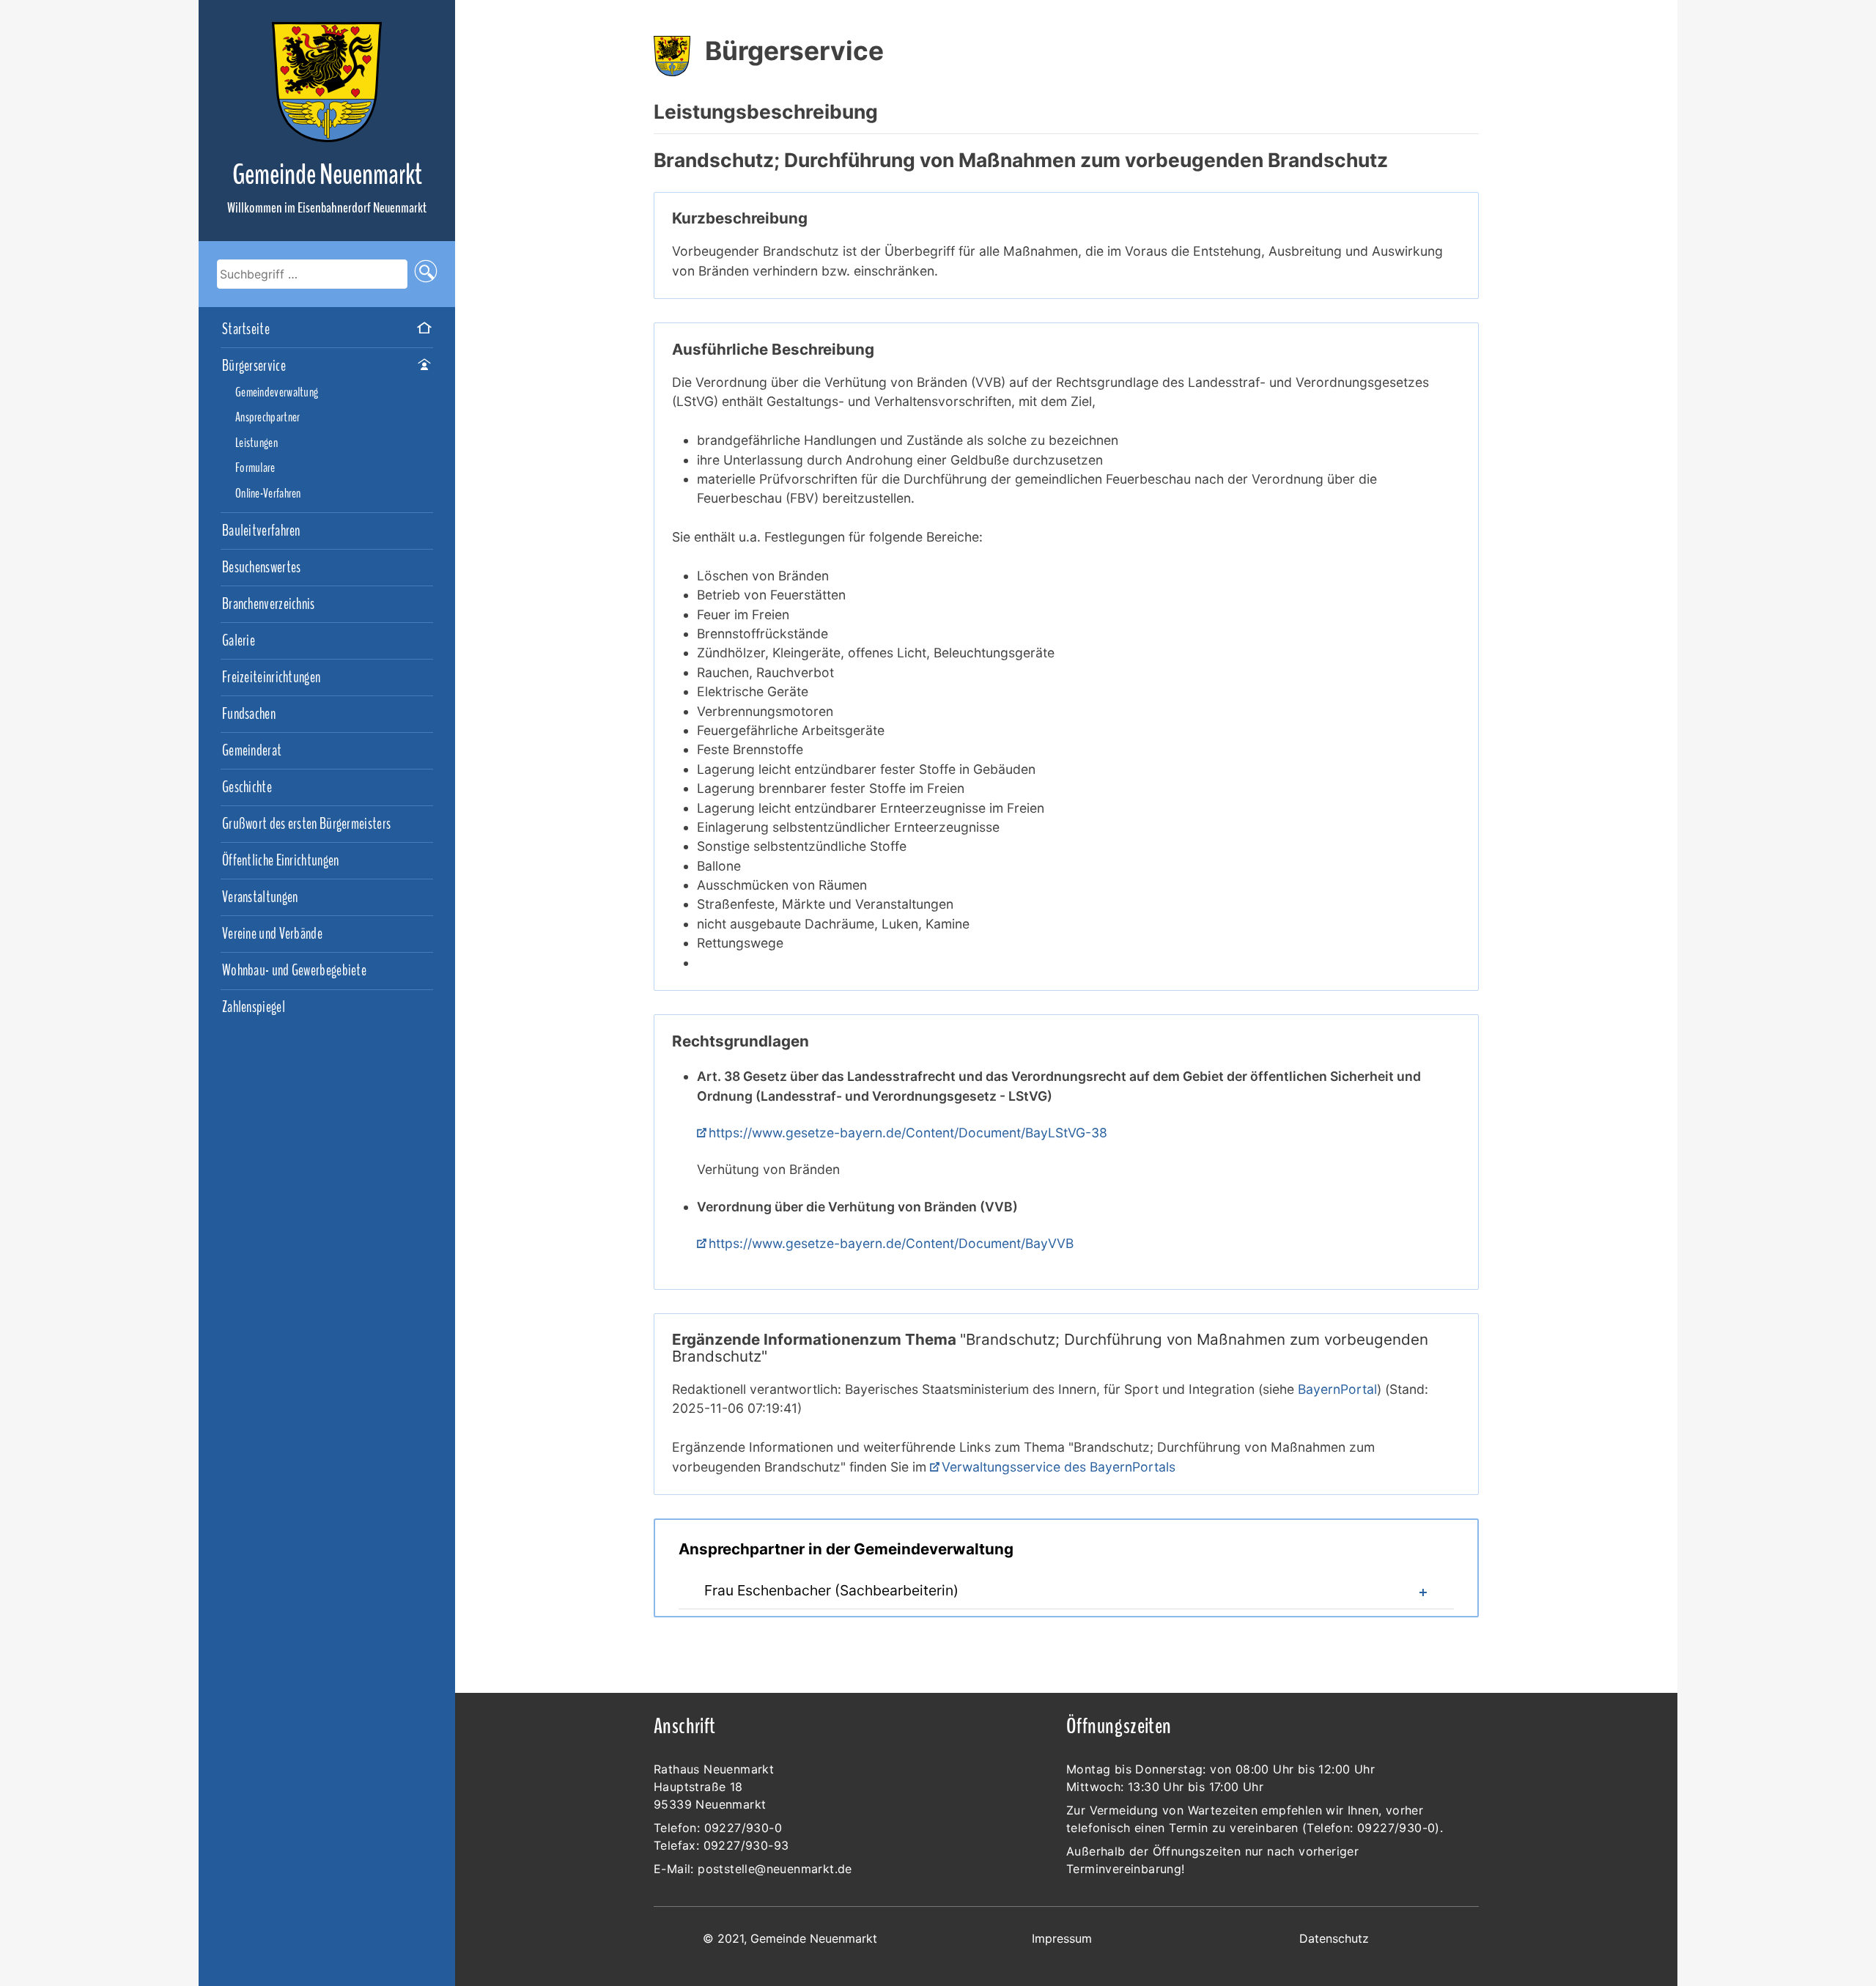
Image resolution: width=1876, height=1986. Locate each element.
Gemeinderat (252, 751)
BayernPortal (1337, 1389)
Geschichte (247, 788)
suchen (426, 274)
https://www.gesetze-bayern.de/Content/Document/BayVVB (891, 1243)
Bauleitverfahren (261, 531)
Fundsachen (249, 715)
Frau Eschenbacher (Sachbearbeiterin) (831, 1590)
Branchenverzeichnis (269, 605)
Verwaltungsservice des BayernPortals (1059, 1467)
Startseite (246, 330)
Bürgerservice (254, 366)
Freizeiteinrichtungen (271, 678)
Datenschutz (1334, 1938)
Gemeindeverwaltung (277, 393)
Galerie (239, 641)
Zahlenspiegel (254, 1008)
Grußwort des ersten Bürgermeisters (306, 824)
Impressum (1062, 1938)
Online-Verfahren (268, 494)
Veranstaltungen (260, 898)
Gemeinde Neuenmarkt (327, 175)
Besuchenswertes (262, 568)
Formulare (255, 468)
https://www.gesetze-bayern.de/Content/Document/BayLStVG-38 (908, 1133)
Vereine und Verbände (272, 934)
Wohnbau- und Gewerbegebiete (294, 971)
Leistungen (256, 443)
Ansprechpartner (268, 418)
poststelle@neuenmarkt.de (775, 1869)
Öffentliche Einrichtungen (281, 861)
